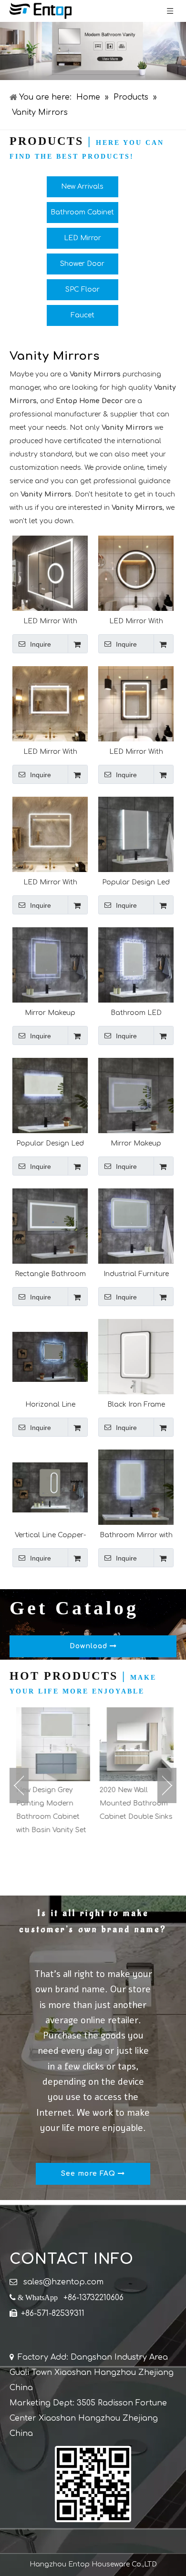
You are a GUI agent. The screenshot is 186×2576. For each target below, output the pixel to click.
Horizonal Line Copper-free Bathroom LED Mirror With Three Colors (50, 1405)
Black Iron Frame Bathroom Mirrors (136, 1405)
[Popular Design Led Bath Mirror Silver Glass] (136, 834)
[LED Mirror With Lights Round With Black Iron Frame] (136, 573)
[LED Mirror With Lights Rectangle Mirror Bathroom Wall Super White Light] (50, 834)
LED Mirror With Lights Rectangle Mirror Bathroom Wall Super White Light (50, 882)
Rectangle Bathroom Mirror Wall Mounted (50, 1274)
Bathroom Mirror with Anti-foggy (136, 1535)
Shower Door (82, 264)
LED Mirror (83, 238)
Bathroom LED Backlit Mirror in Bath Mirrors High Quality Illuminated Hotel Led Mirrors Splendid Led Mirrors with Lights (136, 1013)
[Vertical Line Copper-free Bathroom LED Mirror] (50, 1487)
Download (90, 1646)
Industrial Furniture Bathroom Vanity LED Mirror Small (136, 1274)
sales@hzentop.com (63, 2282)
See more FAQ (89, 2174)
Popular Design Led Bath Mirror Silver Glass (136, 882)
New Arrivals (82, 187)
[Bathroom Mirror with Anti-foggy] (136, 1487)
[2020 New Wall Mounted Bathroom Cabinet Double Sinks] (135, 1744)
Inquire (41, 644)
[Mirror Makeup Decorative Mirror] (50, 965)
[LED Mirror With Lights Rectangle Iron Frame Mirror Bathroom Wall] (136, 704)
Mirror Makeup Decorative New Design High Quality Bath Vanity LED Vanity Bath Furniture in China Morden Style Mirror (136, 1143)
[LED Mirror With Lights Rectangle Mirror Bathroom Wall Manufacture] (50, 704)
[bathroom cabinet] (93, 51)
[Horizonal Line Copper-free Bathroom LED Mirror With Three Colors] (50, 1356)
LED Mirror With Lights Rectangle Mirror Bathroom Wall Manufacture (50, 752)
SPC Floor (83, 289)
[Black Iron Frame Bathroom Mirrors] (136, 1356)
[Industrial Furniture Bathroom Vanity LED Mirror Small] (136, 1226)
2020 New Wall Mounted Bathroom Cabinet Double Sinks (134, 1803)
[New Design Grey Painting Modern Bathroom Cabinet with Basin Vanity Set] (51, 1744)
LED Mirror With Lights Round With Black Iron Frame (136, 621)
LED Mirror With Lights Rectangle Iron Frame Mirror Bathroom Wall (136, 752)
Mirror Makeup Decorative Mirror (50, 1013)
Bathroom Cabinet (82, 212)
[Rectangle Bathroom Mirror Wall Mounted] (50, 1226)
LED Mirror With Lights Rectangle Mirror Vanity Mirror (50, 621)
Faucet (83, 315)
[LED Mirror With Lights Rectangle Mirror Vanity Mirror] (50, 573)
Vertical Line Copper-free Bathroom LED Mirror (50, 1535)
